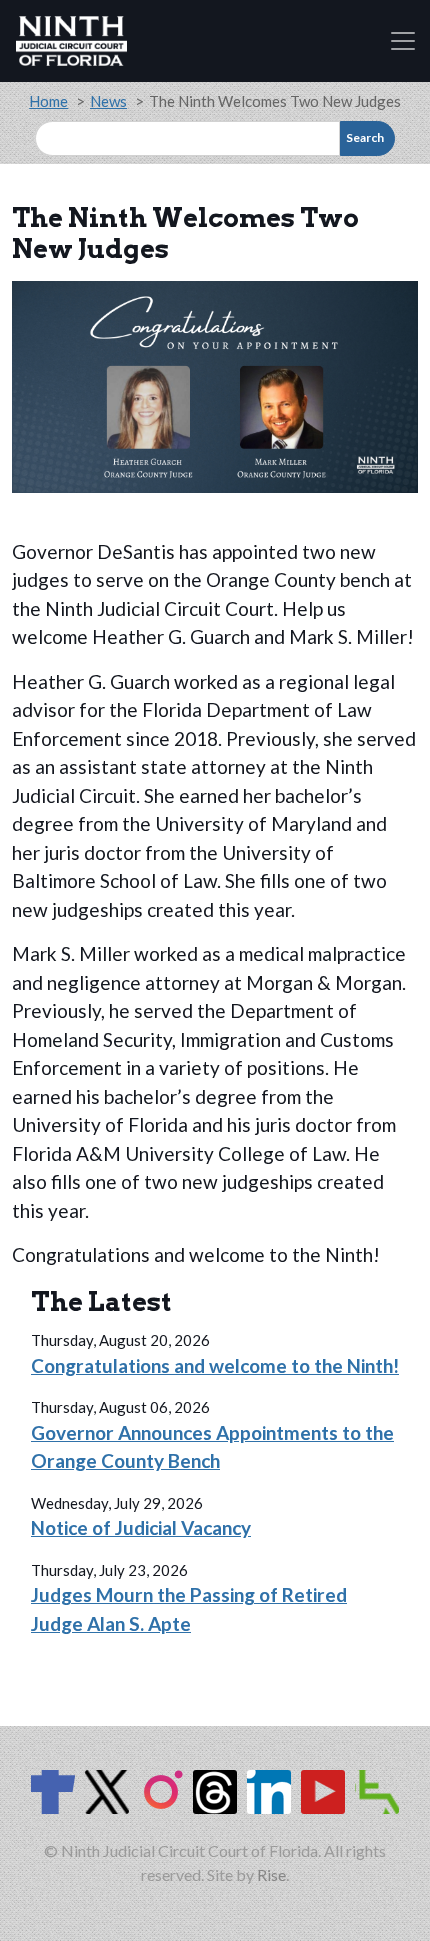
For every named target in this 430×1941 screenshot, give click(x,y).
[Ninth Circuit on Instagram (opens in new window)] (161, 1792)
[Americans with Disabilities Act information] (377, 1792)
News (108, 101)
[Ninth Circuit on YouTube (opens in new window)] (323, 1792)
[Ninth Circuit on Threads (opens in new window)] (215, 1792)
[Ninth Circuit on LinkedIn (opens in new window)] (269, 1792)
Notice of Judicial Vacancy (141, 1527)
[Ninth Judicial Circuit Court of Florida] (71, 41)
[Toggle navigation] (403, 41)
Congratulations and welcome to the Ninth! (215, 1365)
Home (48, 101)
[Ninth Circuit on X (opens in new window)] (107, 1792)
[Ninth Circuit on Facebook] (53, 1792)
